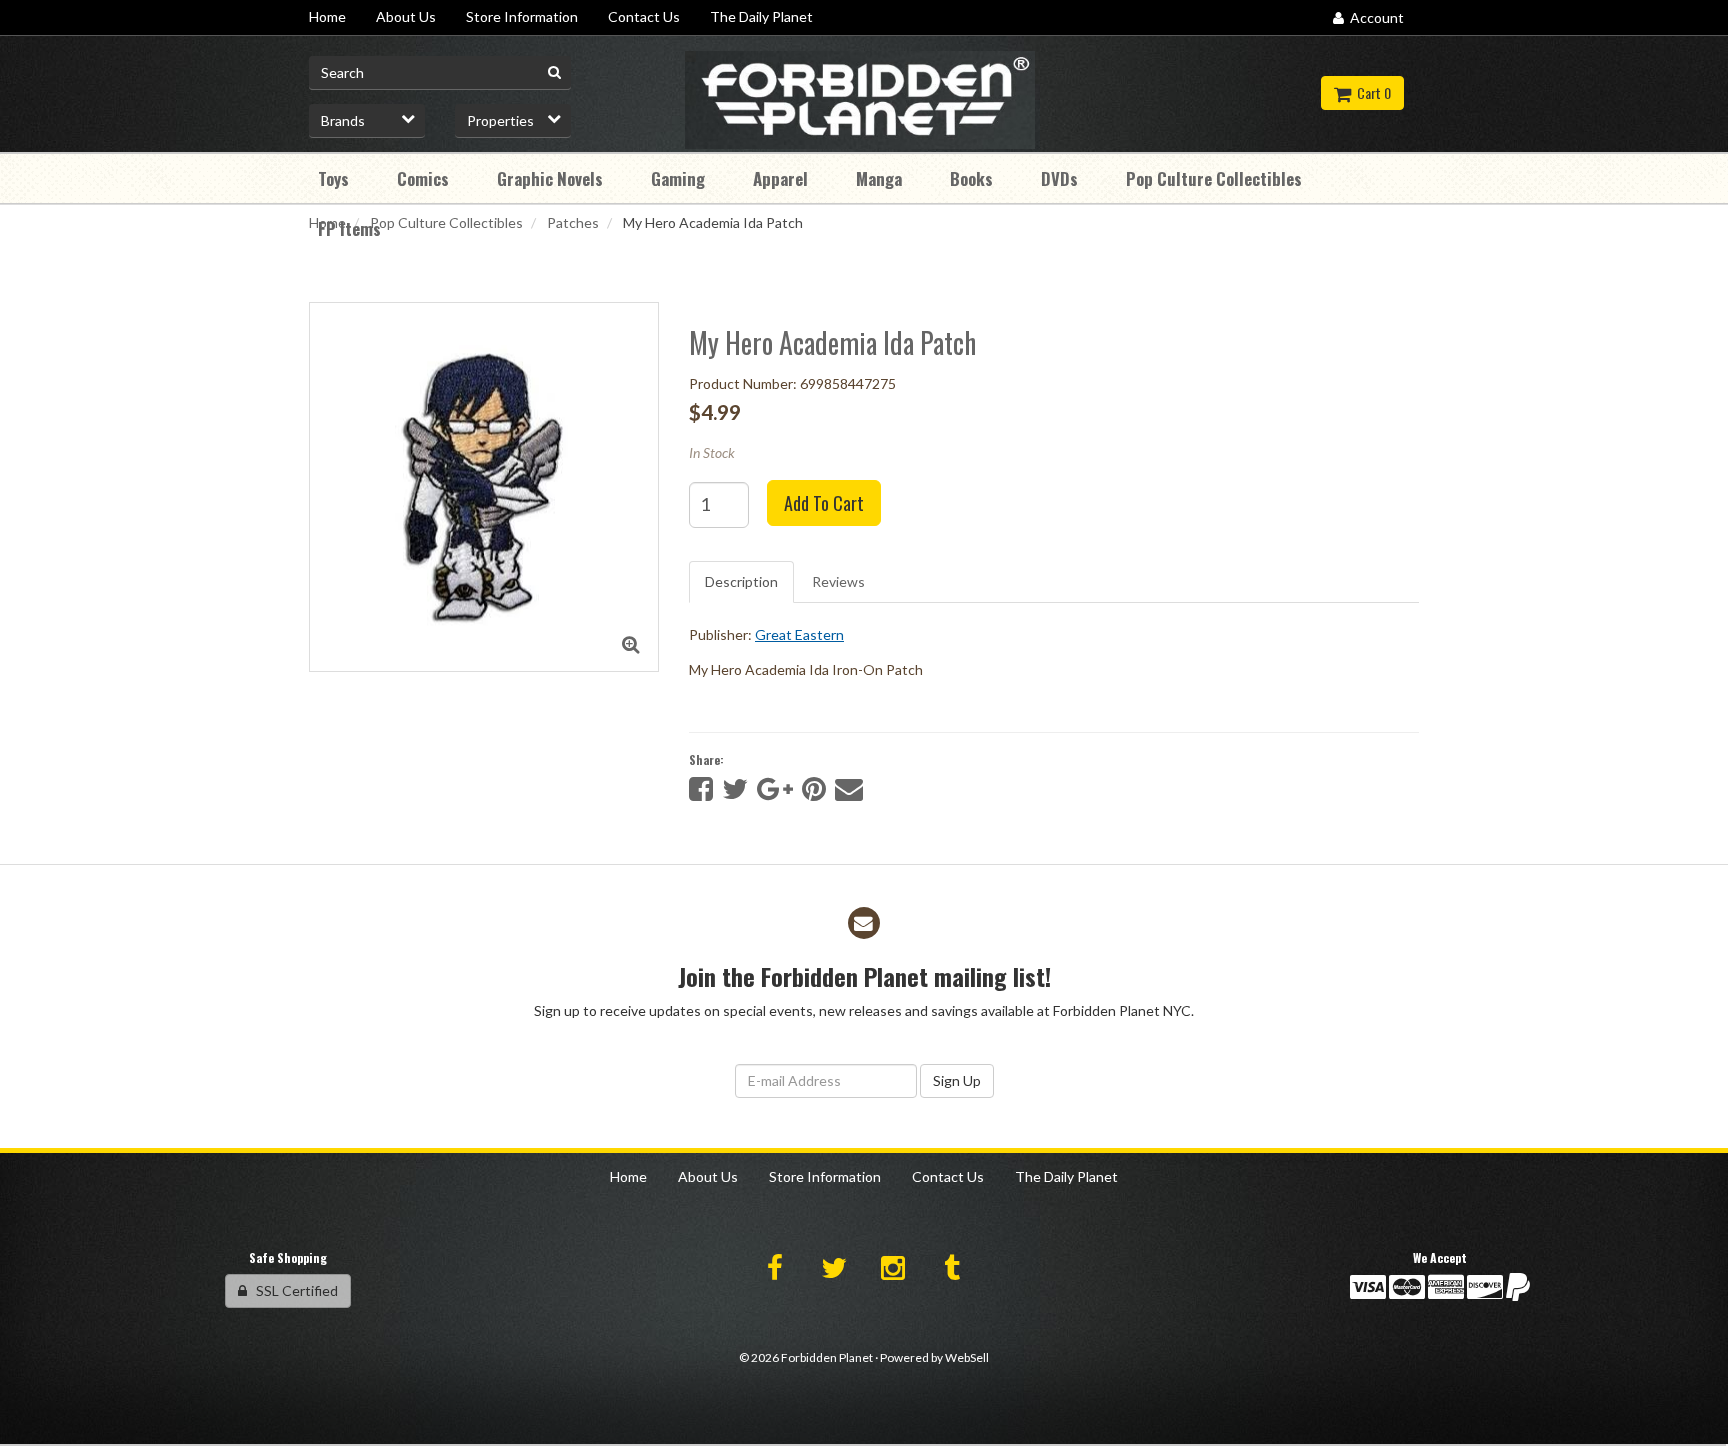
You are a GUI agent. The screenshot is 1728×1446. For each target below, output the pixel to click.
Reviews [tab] (838, 581)
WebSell (967, 1357)
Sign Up (957, 1080)
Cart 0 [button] (1371, 92)
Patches (573, 222)
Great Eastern (799, 634)
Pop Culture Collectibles (446, 222)
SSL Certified (292, 1290)
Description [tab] (741, 581)
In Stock (712, 452)
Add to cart (824, 503)
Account (1374, 17)
